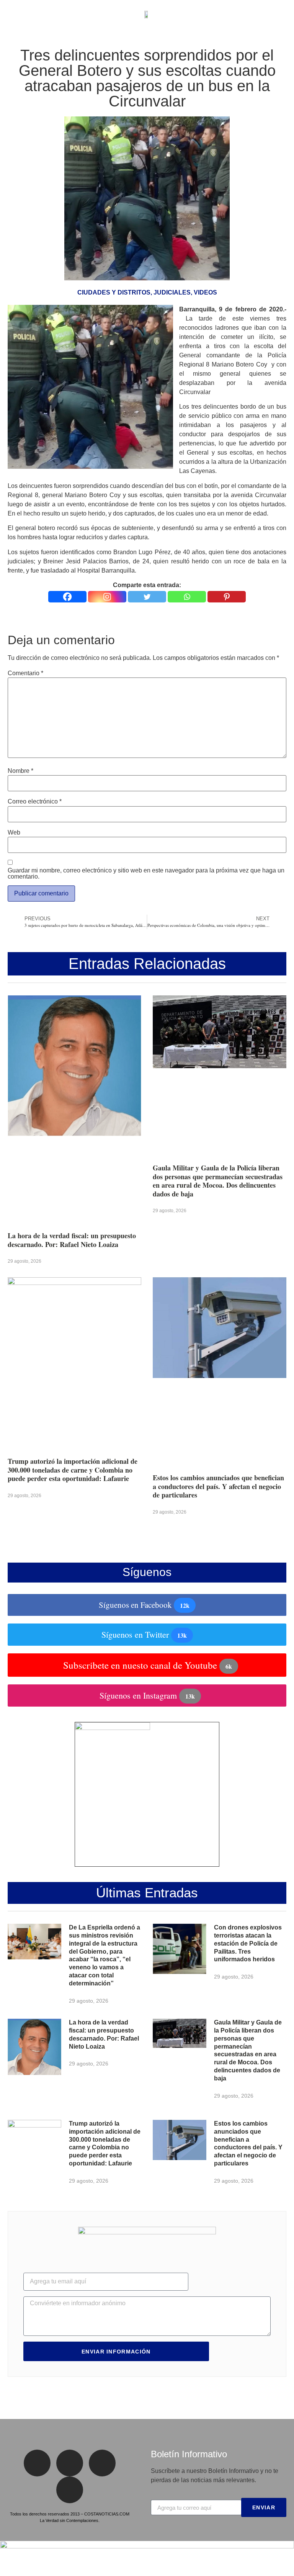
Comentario (25, 673)
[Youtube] (70, 2490)
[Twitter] (147, 597)
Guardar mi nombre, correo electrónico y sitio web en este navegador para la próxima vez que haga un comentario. (146, 874)
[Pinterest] (227, 597)
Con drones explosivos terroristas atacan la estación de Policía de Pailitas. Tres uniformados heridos (248, 1943)
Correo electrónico (35, 802)
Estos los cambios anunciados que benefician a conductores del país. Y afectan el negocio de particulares (218, 1486)
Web (14, 833)
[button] (11, 14)
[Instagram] (107, 597)
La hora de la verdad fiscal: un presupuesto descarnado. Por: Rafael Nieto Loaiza (72, 1240)
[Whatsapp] (187, 597)
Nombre (20, 771)
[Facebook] (67, 597)
